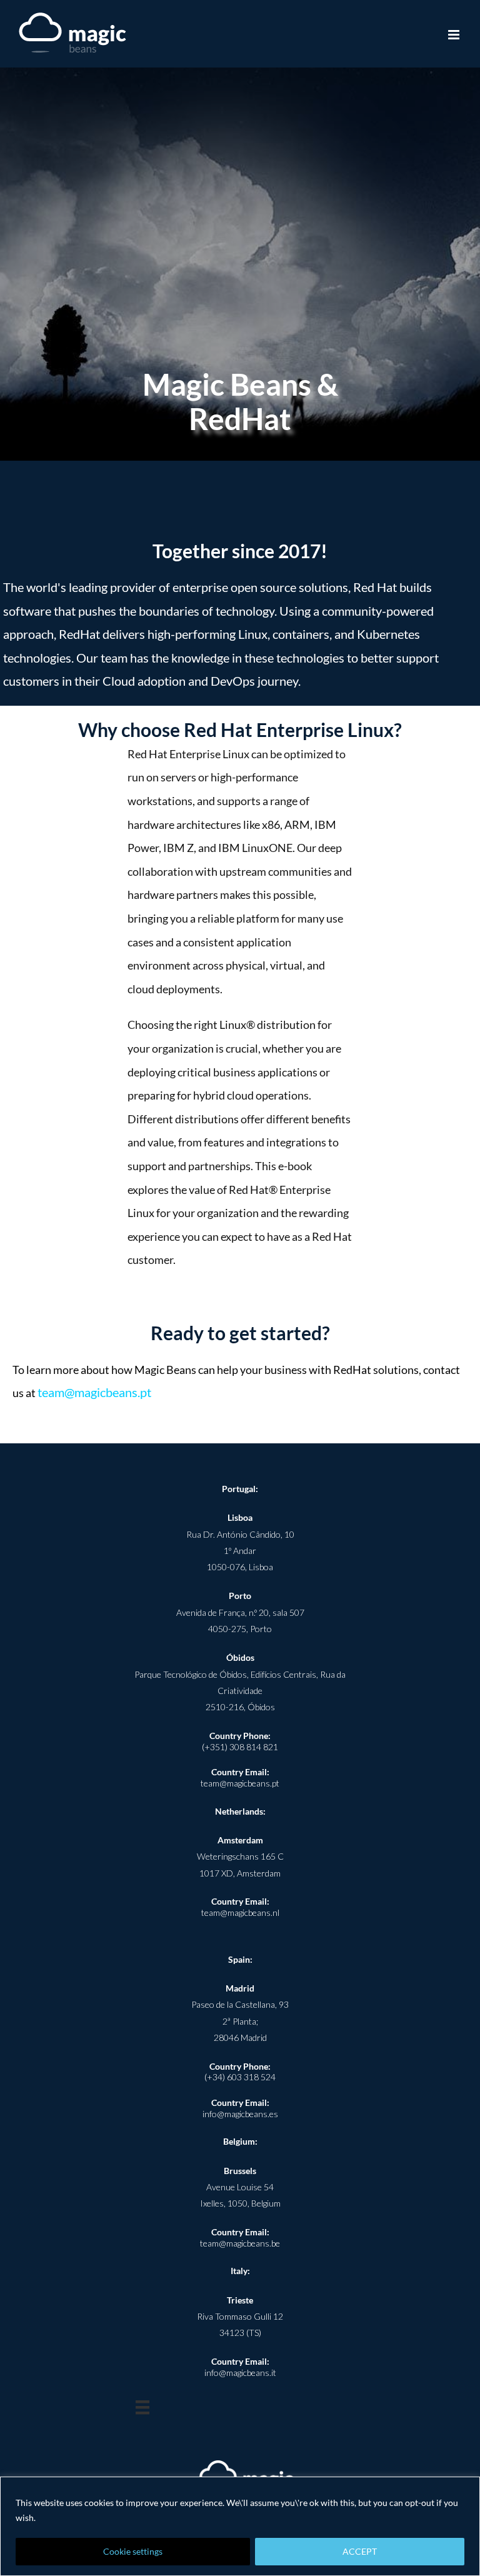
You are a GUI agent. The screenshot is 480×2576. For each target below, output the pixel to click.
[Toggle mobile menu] (455, 35)
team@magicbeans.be (240, 2243)
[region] (240, 2526)
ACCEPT (360, 2551)
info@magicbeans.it (240, 2373)
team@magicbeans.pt (94, 1392)
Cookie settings (133, 2551)
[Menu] (142, 2407)
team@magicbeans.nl (240, 1912)
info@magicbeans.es (240, 2114)
